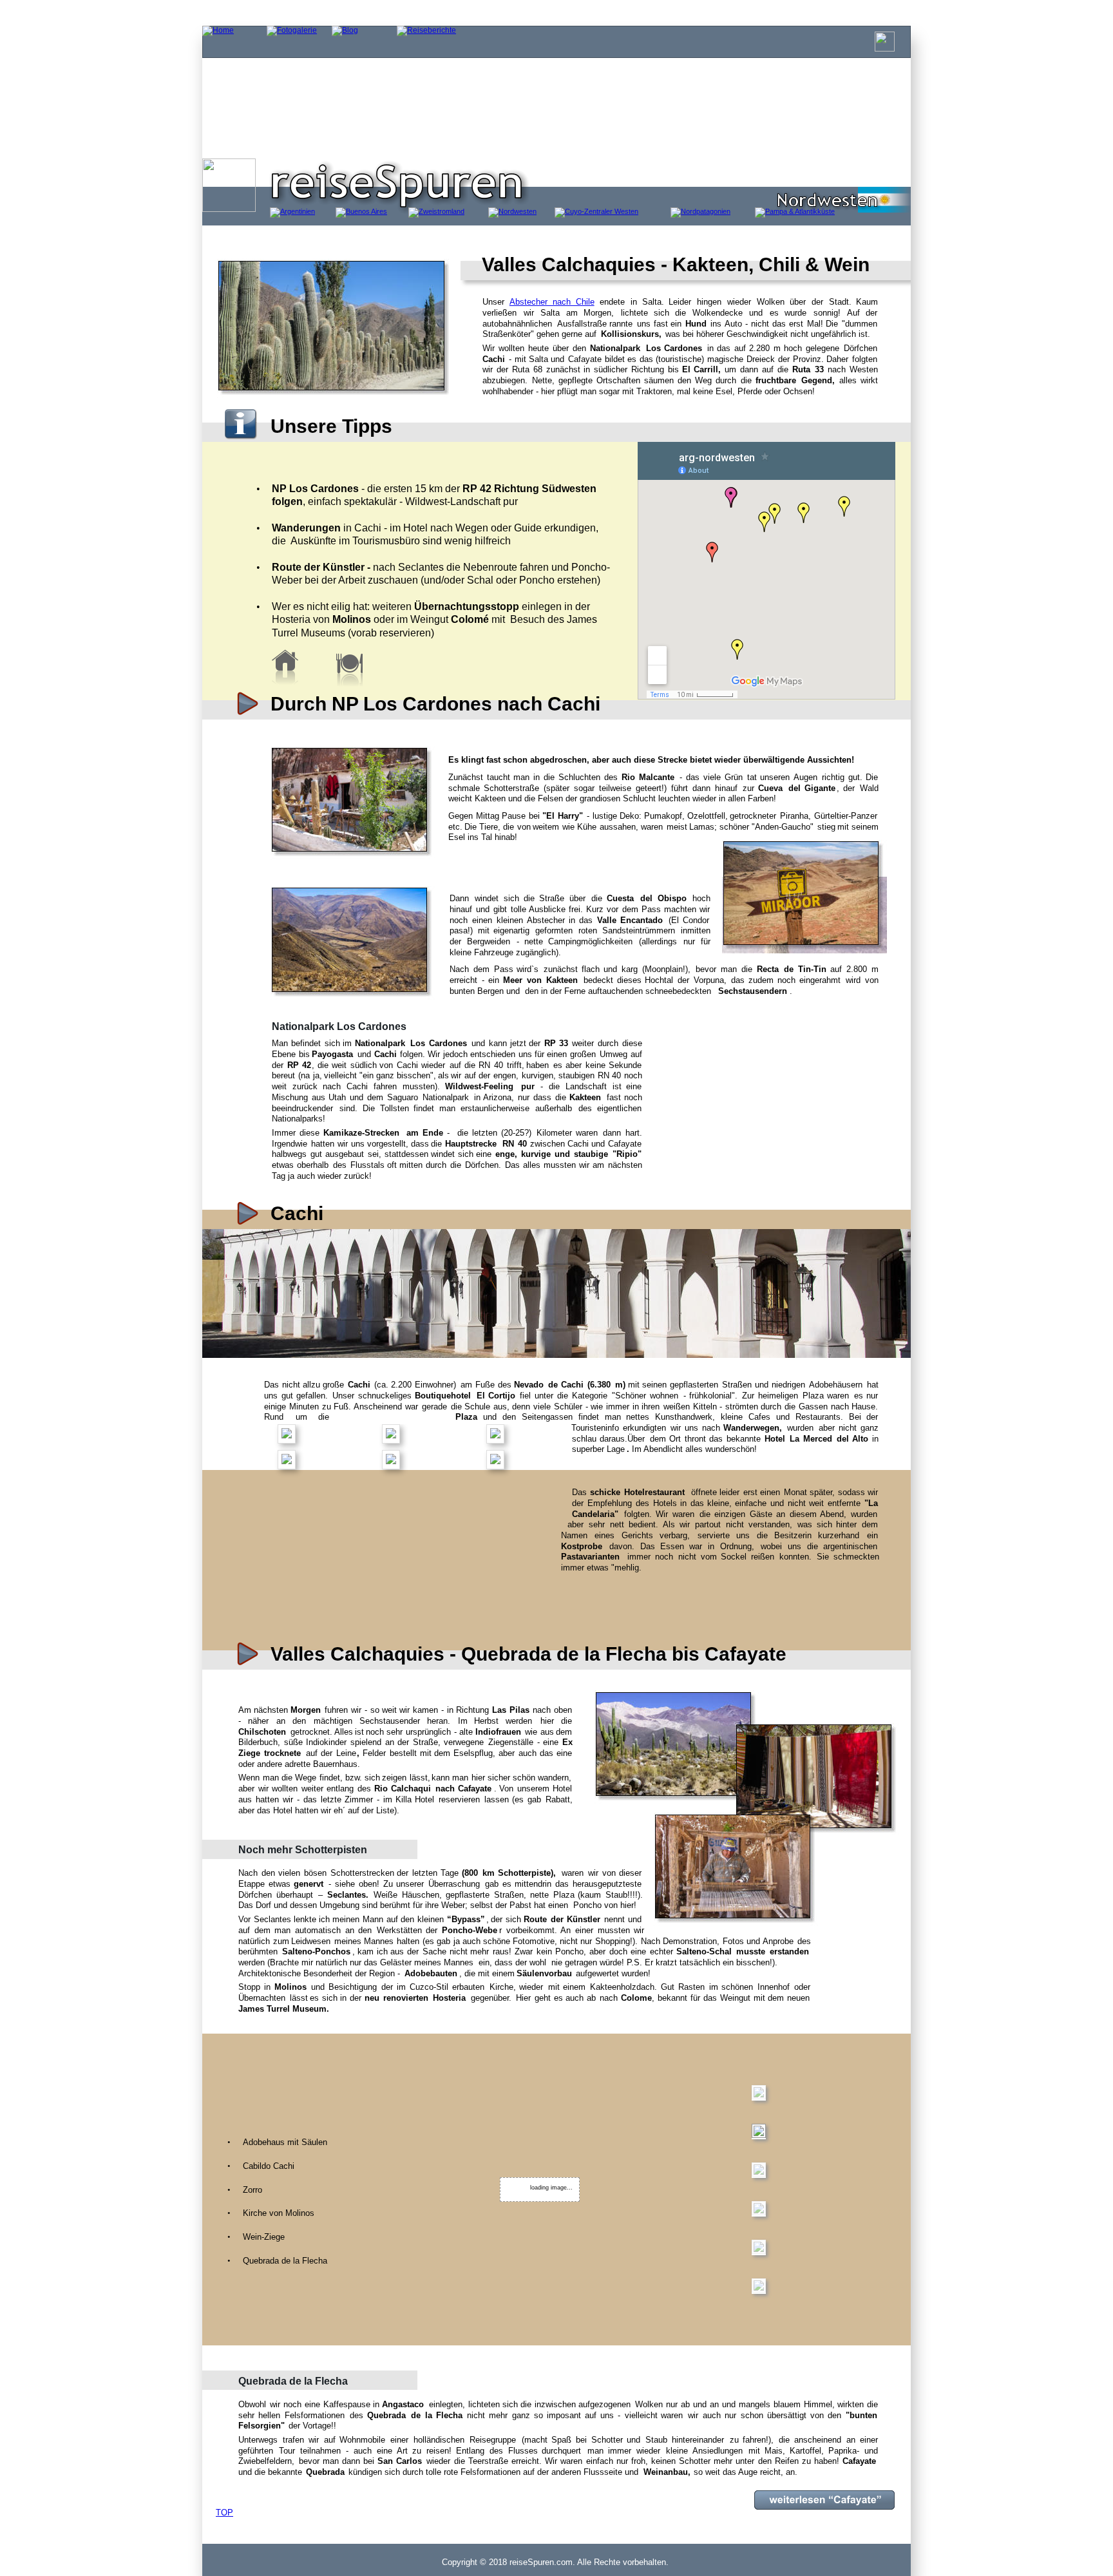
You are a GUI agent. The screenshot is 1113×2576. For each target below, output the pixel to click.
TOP (224, 2513)
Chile (585, 302)
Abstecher (532, 302)
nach (566, 302)
